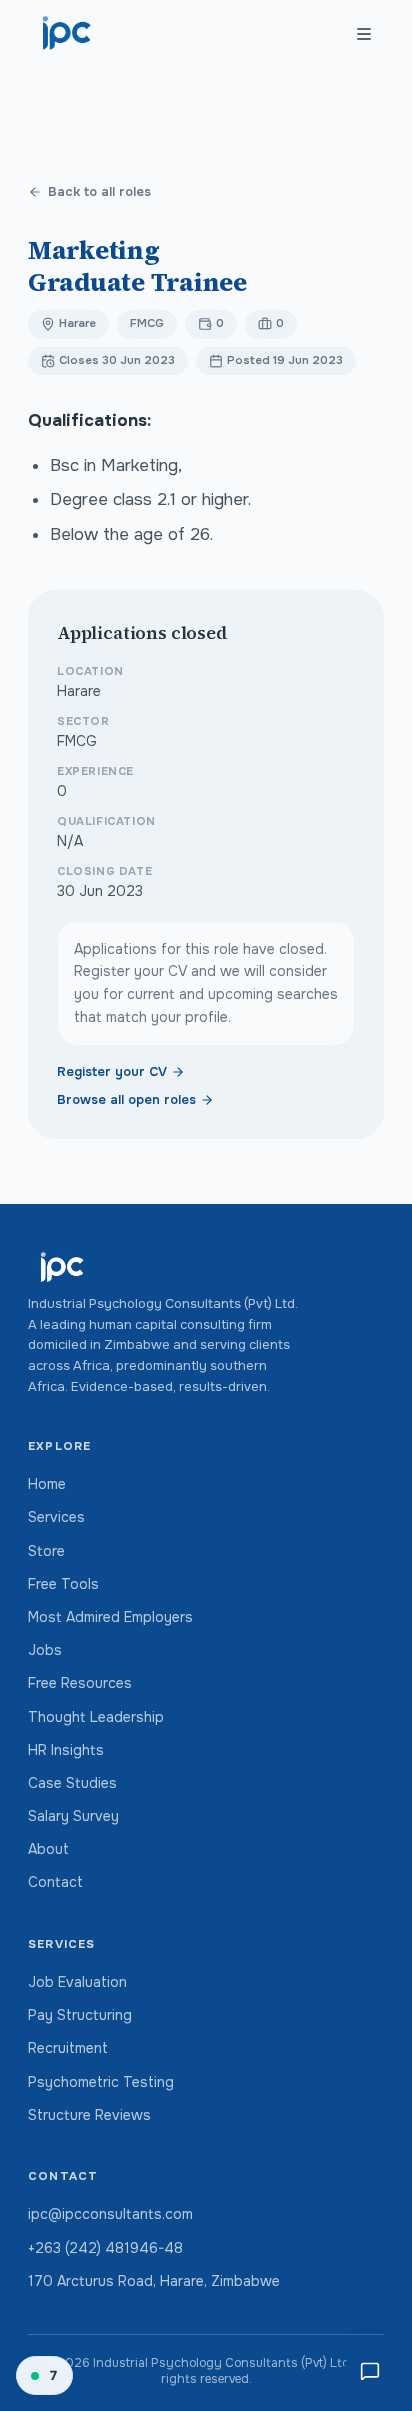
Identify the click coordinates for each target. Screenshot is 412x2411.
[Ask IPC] (370, 2371)
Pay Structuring (80, 2015)
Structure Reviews (89, 2115)
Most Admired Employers (110, 1617)
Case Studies (72, 1783)
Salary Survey (73, 1816)
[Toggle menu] (364, 34)
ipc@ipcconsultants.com (110, 2214)
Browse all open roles (126, 1100)
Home (47, 1484)
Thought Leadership (96, 1717)
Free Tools (63, 1584)
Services (56, 1517)
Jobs (45, 1650)
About (48, 1849)
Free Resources (80, 1683)
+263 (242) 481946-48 (105, 2248)
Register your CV (112, 1072)
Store (46, 1551)
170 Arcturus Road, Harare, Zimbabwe (154, 2281)
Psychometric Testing (101, 2082)
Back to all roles (99, 192)
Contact (55, 1882)
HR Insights (66, 1750)
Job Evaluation (77, 1982)
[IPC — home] (67, 34)
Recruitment (68, 2048)
